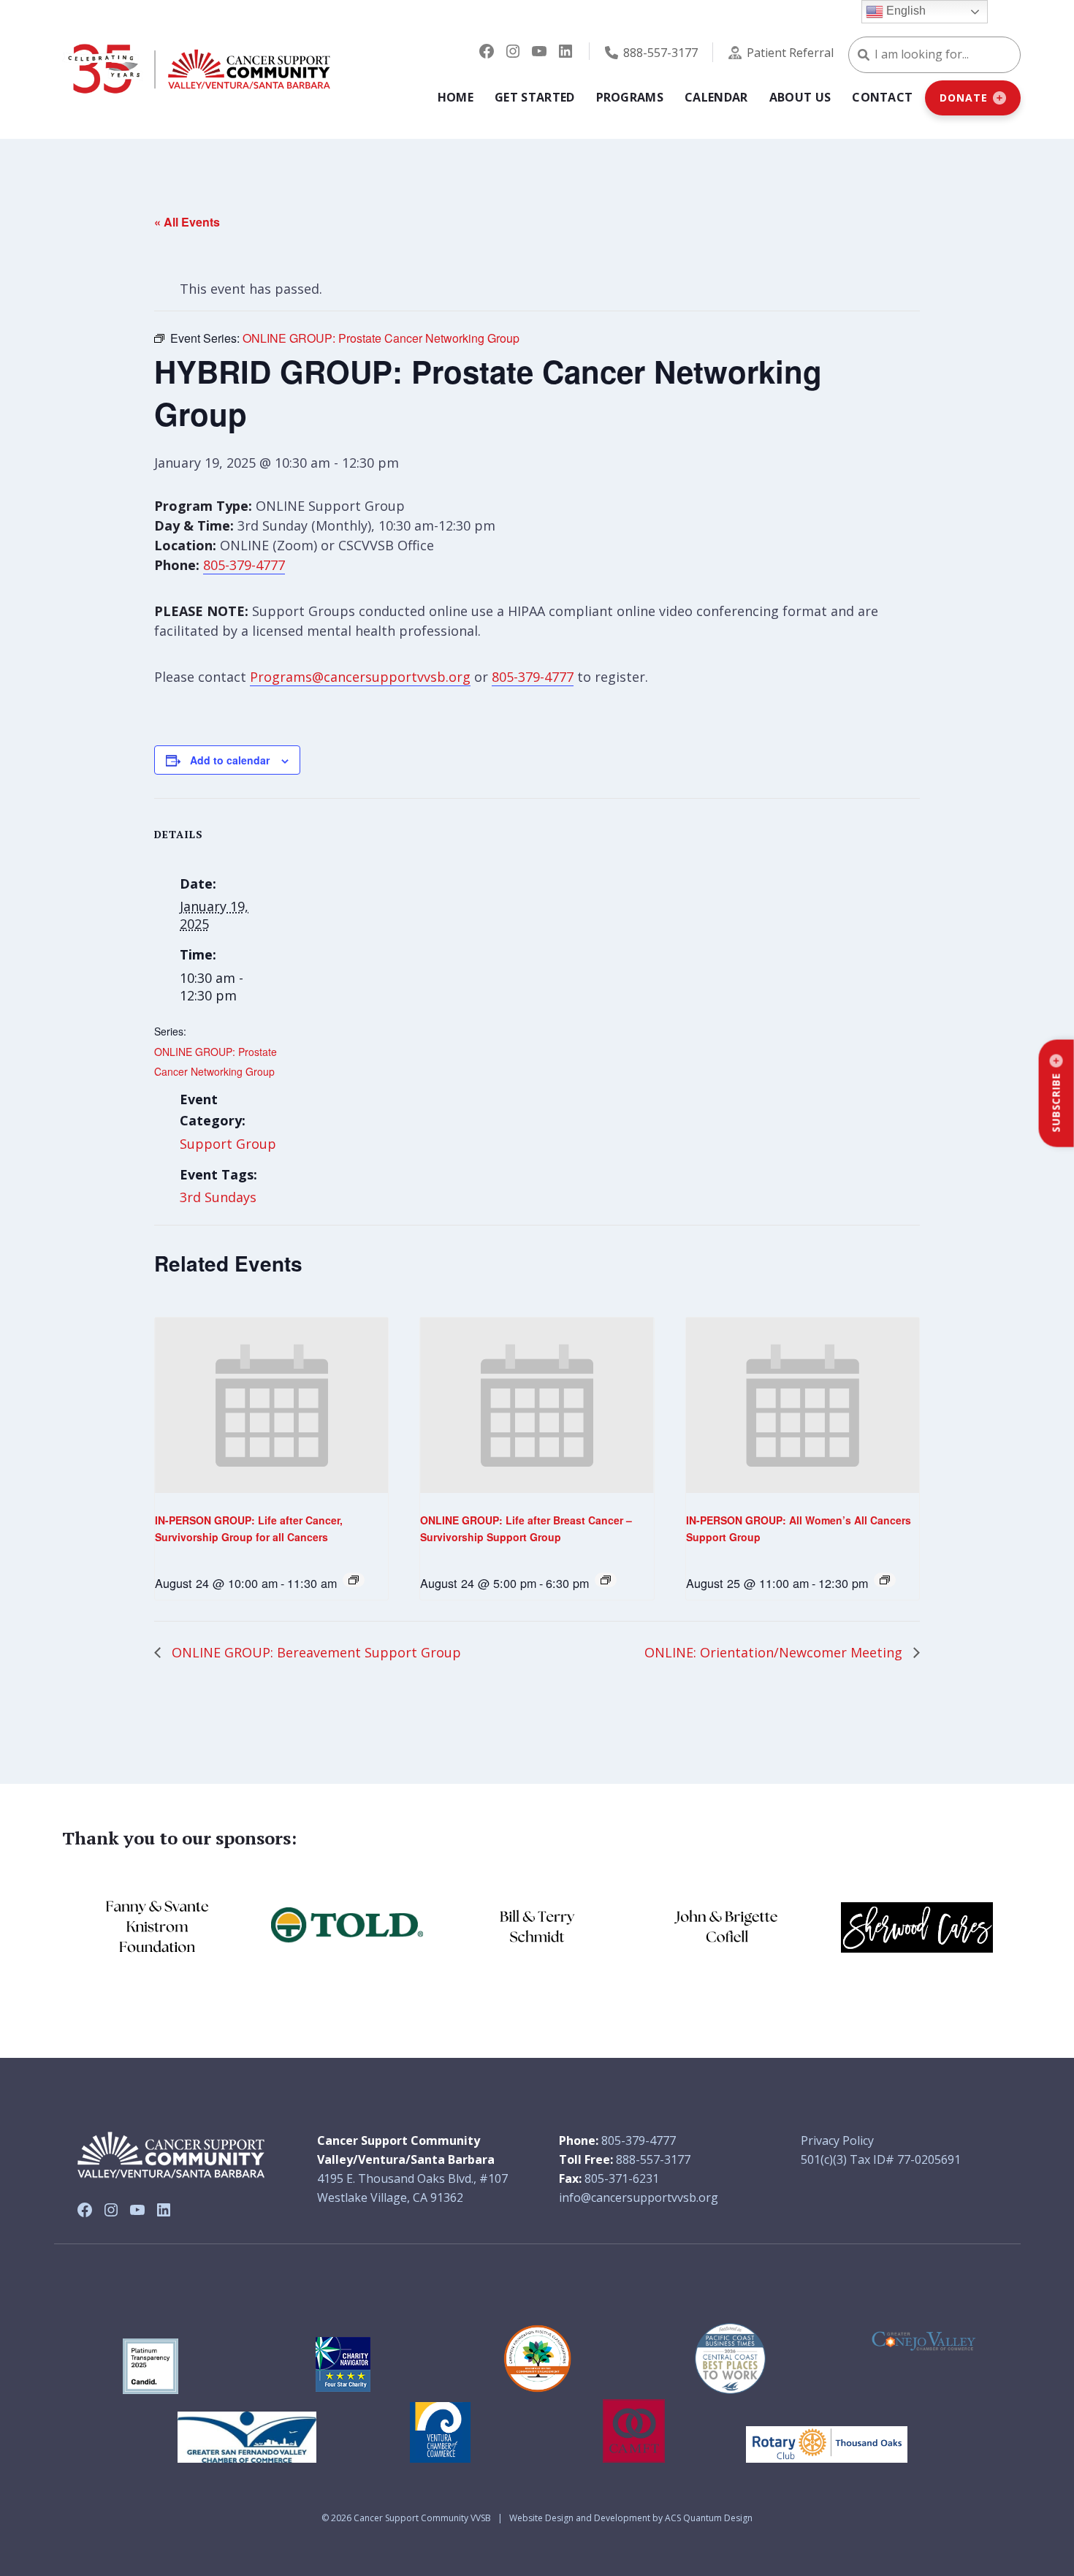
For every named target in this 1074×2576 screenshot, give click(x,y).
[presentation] (271, 1405)
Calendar (716, 97)
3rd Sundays (218, 1197)
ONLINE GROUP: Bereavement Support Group (315, 1652)
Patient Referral (790, 53)
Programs (630, 97)
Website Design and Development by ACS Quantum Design (631, 2518)
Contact (882, 97)
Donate (963, 98)
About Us (800, 97)
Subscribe (1056, 1103)
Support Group (228, 1144)
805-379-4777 (244, 565)
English (904, 11)
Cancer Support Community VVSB (422, 2518)
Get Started (535, 97)
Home (456, 97)
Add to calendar (230, 760)
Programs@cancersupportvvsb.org (360, 677)
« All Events (187, 222)
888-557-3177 (660, 53)
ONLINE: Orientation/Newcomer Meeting (775, 1652)
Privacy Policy (837, 2140)
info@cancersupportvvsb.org (639, 2197)
